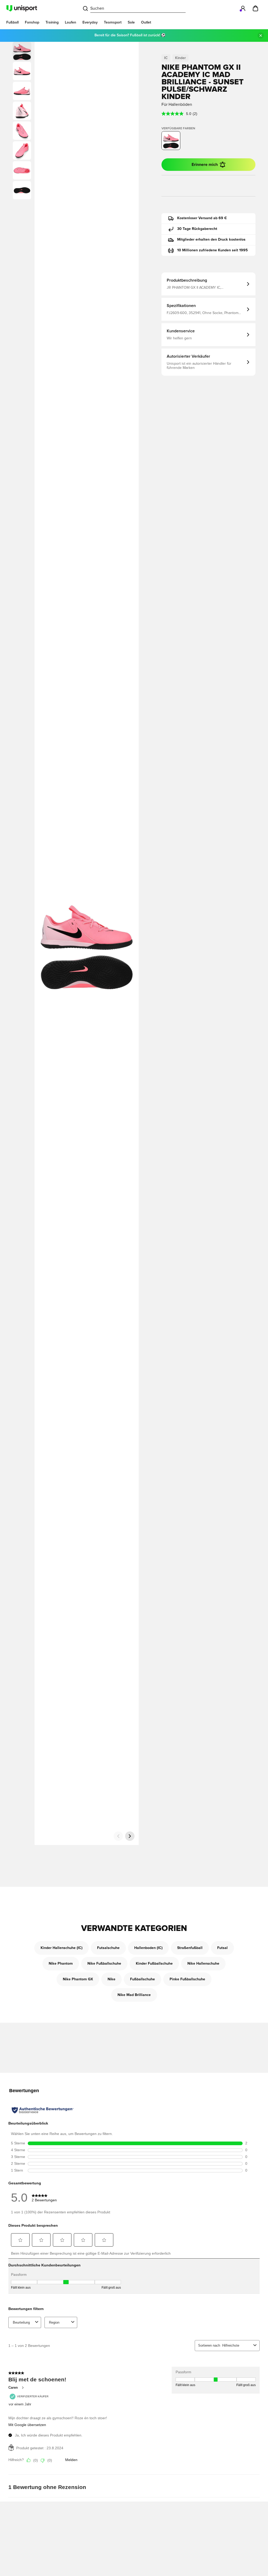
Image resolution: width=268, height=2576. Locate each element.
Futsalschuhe (108, 1948)
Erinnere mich (205, 165)
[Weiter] (130, 1836)
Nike (111, 1979)
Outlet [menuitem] (146, 22)
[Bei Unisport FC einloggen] (243, 8)
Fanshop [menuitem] (32, 22)
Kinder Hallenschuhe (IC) (62, 1948)
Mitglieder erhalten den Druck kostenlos (211, 240)
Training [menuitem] (52, 22)
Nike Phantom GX (78, 1979)
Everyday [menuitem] (90, 22)
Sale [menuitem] (131, 22)
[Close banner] (261, 36)
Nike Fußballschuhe (104, 1964)
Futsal (222, 1948)
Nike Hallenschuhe (203, 1964)
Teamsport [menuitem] (113, 22)
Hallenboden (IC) (148, 1948)
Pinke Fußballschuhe (187, 1979)
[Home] (22, 8)
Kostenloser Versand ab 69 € (202, 218)
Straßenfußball (190, 1948)
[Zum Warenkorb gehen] (255, 8)
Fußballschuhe (143, 1979)
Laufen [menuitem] (71, 22)
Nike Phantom (61, 1964)
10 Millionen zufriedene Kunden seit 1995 (213, 250)
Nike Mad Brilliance (134, 1995)
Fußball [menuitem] (12, 22)
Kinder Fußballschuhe (154, 1964)
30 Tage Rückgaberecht (197, 229)
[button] (22, 71)
